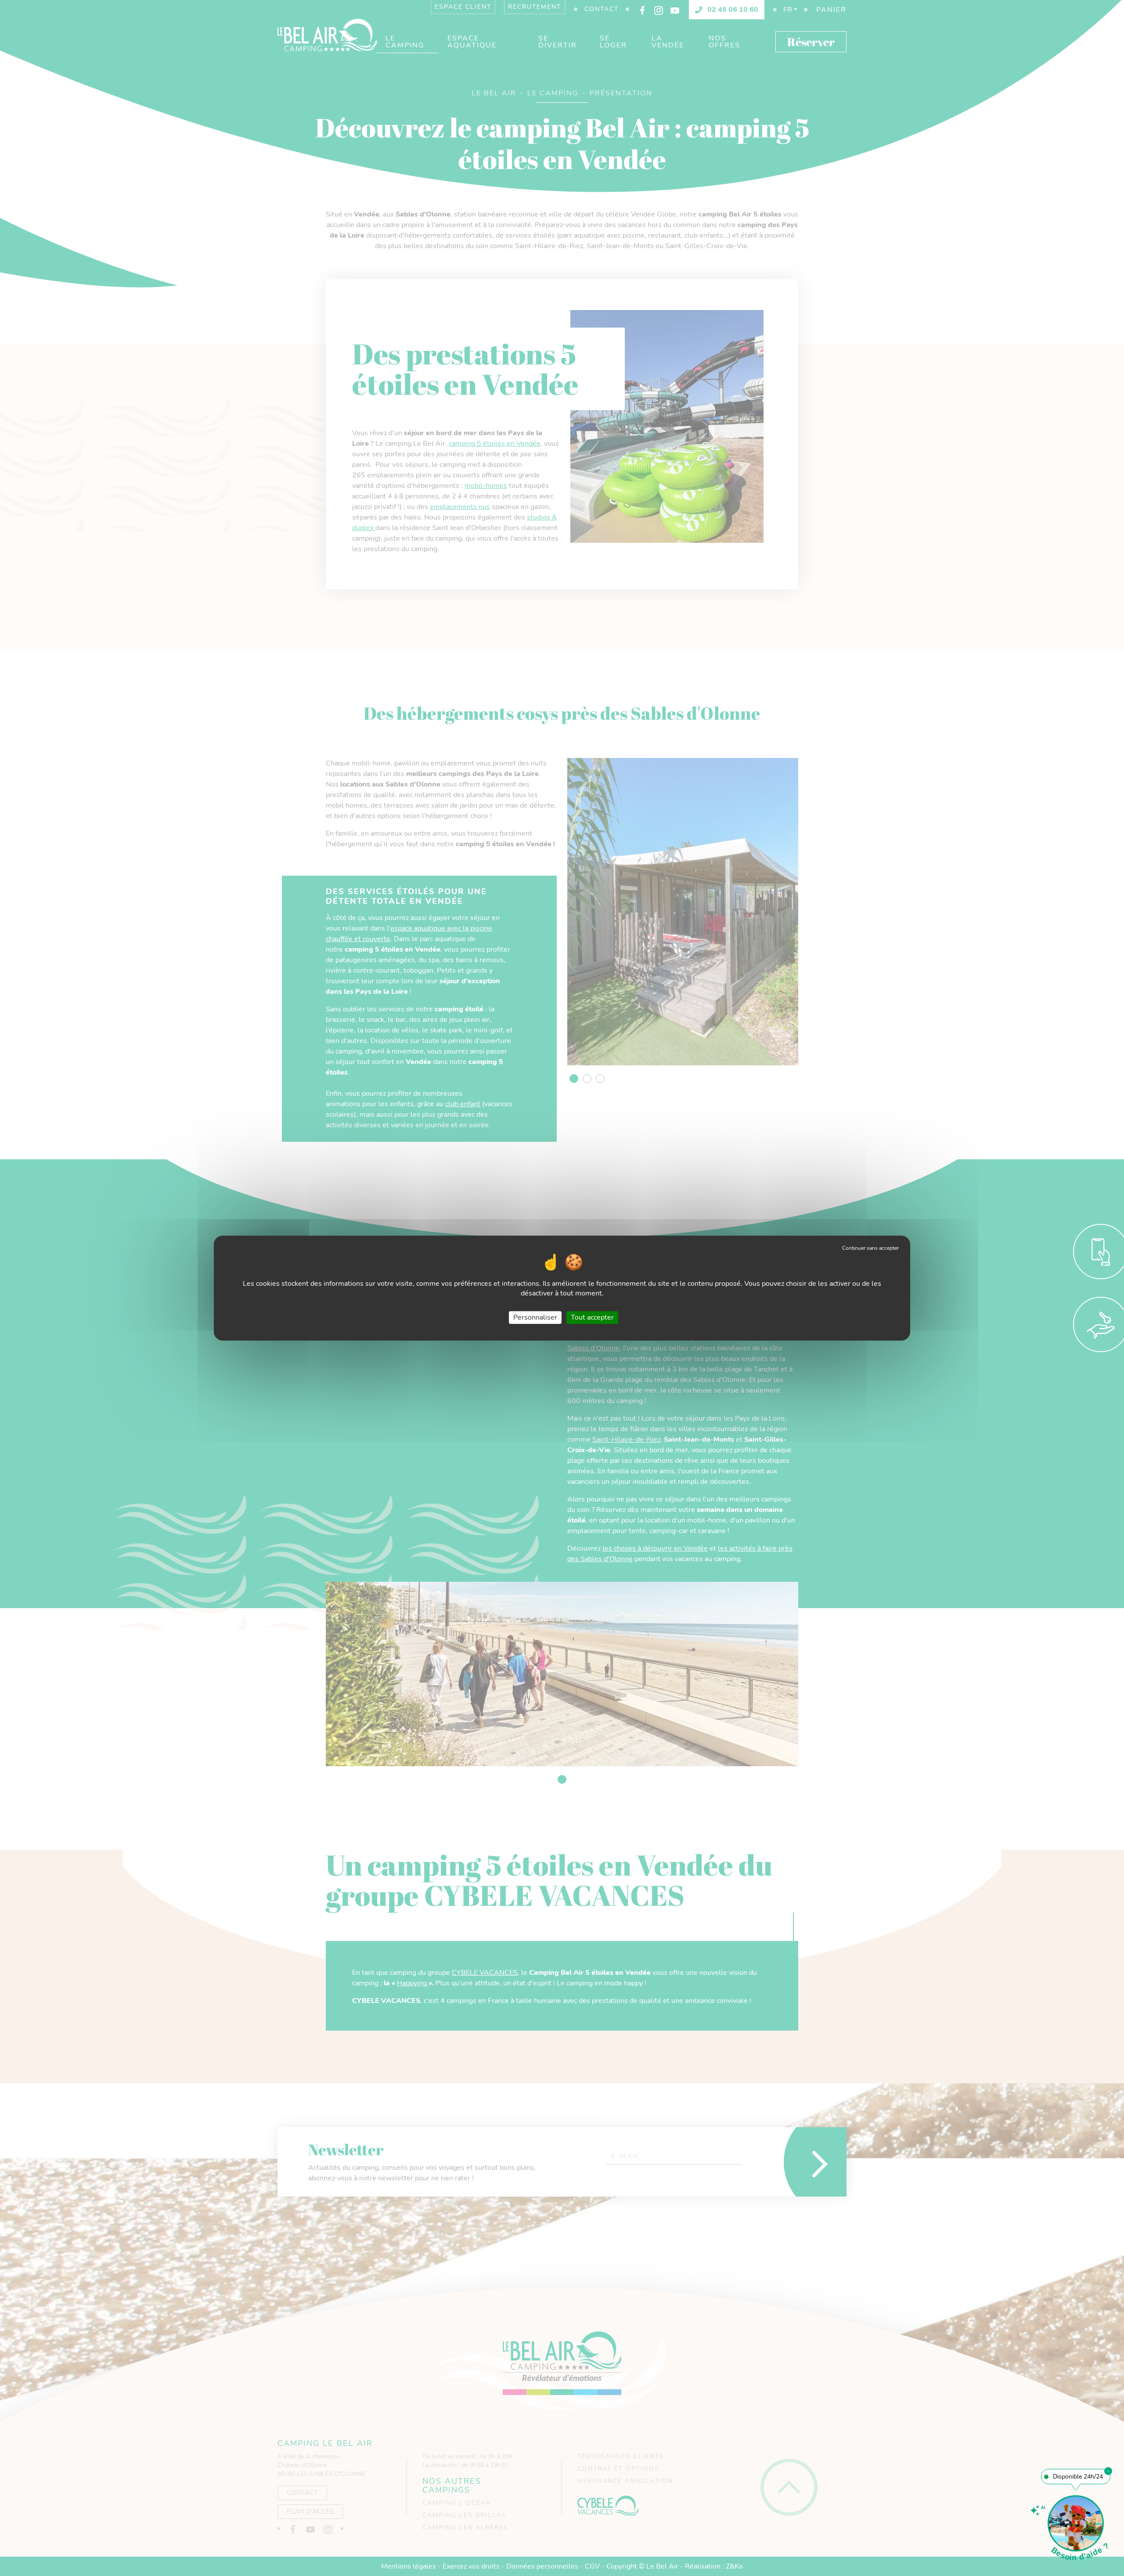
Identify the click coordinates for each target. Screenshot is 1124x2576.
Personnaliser (535, 1317)
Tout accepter (592, 1317)
